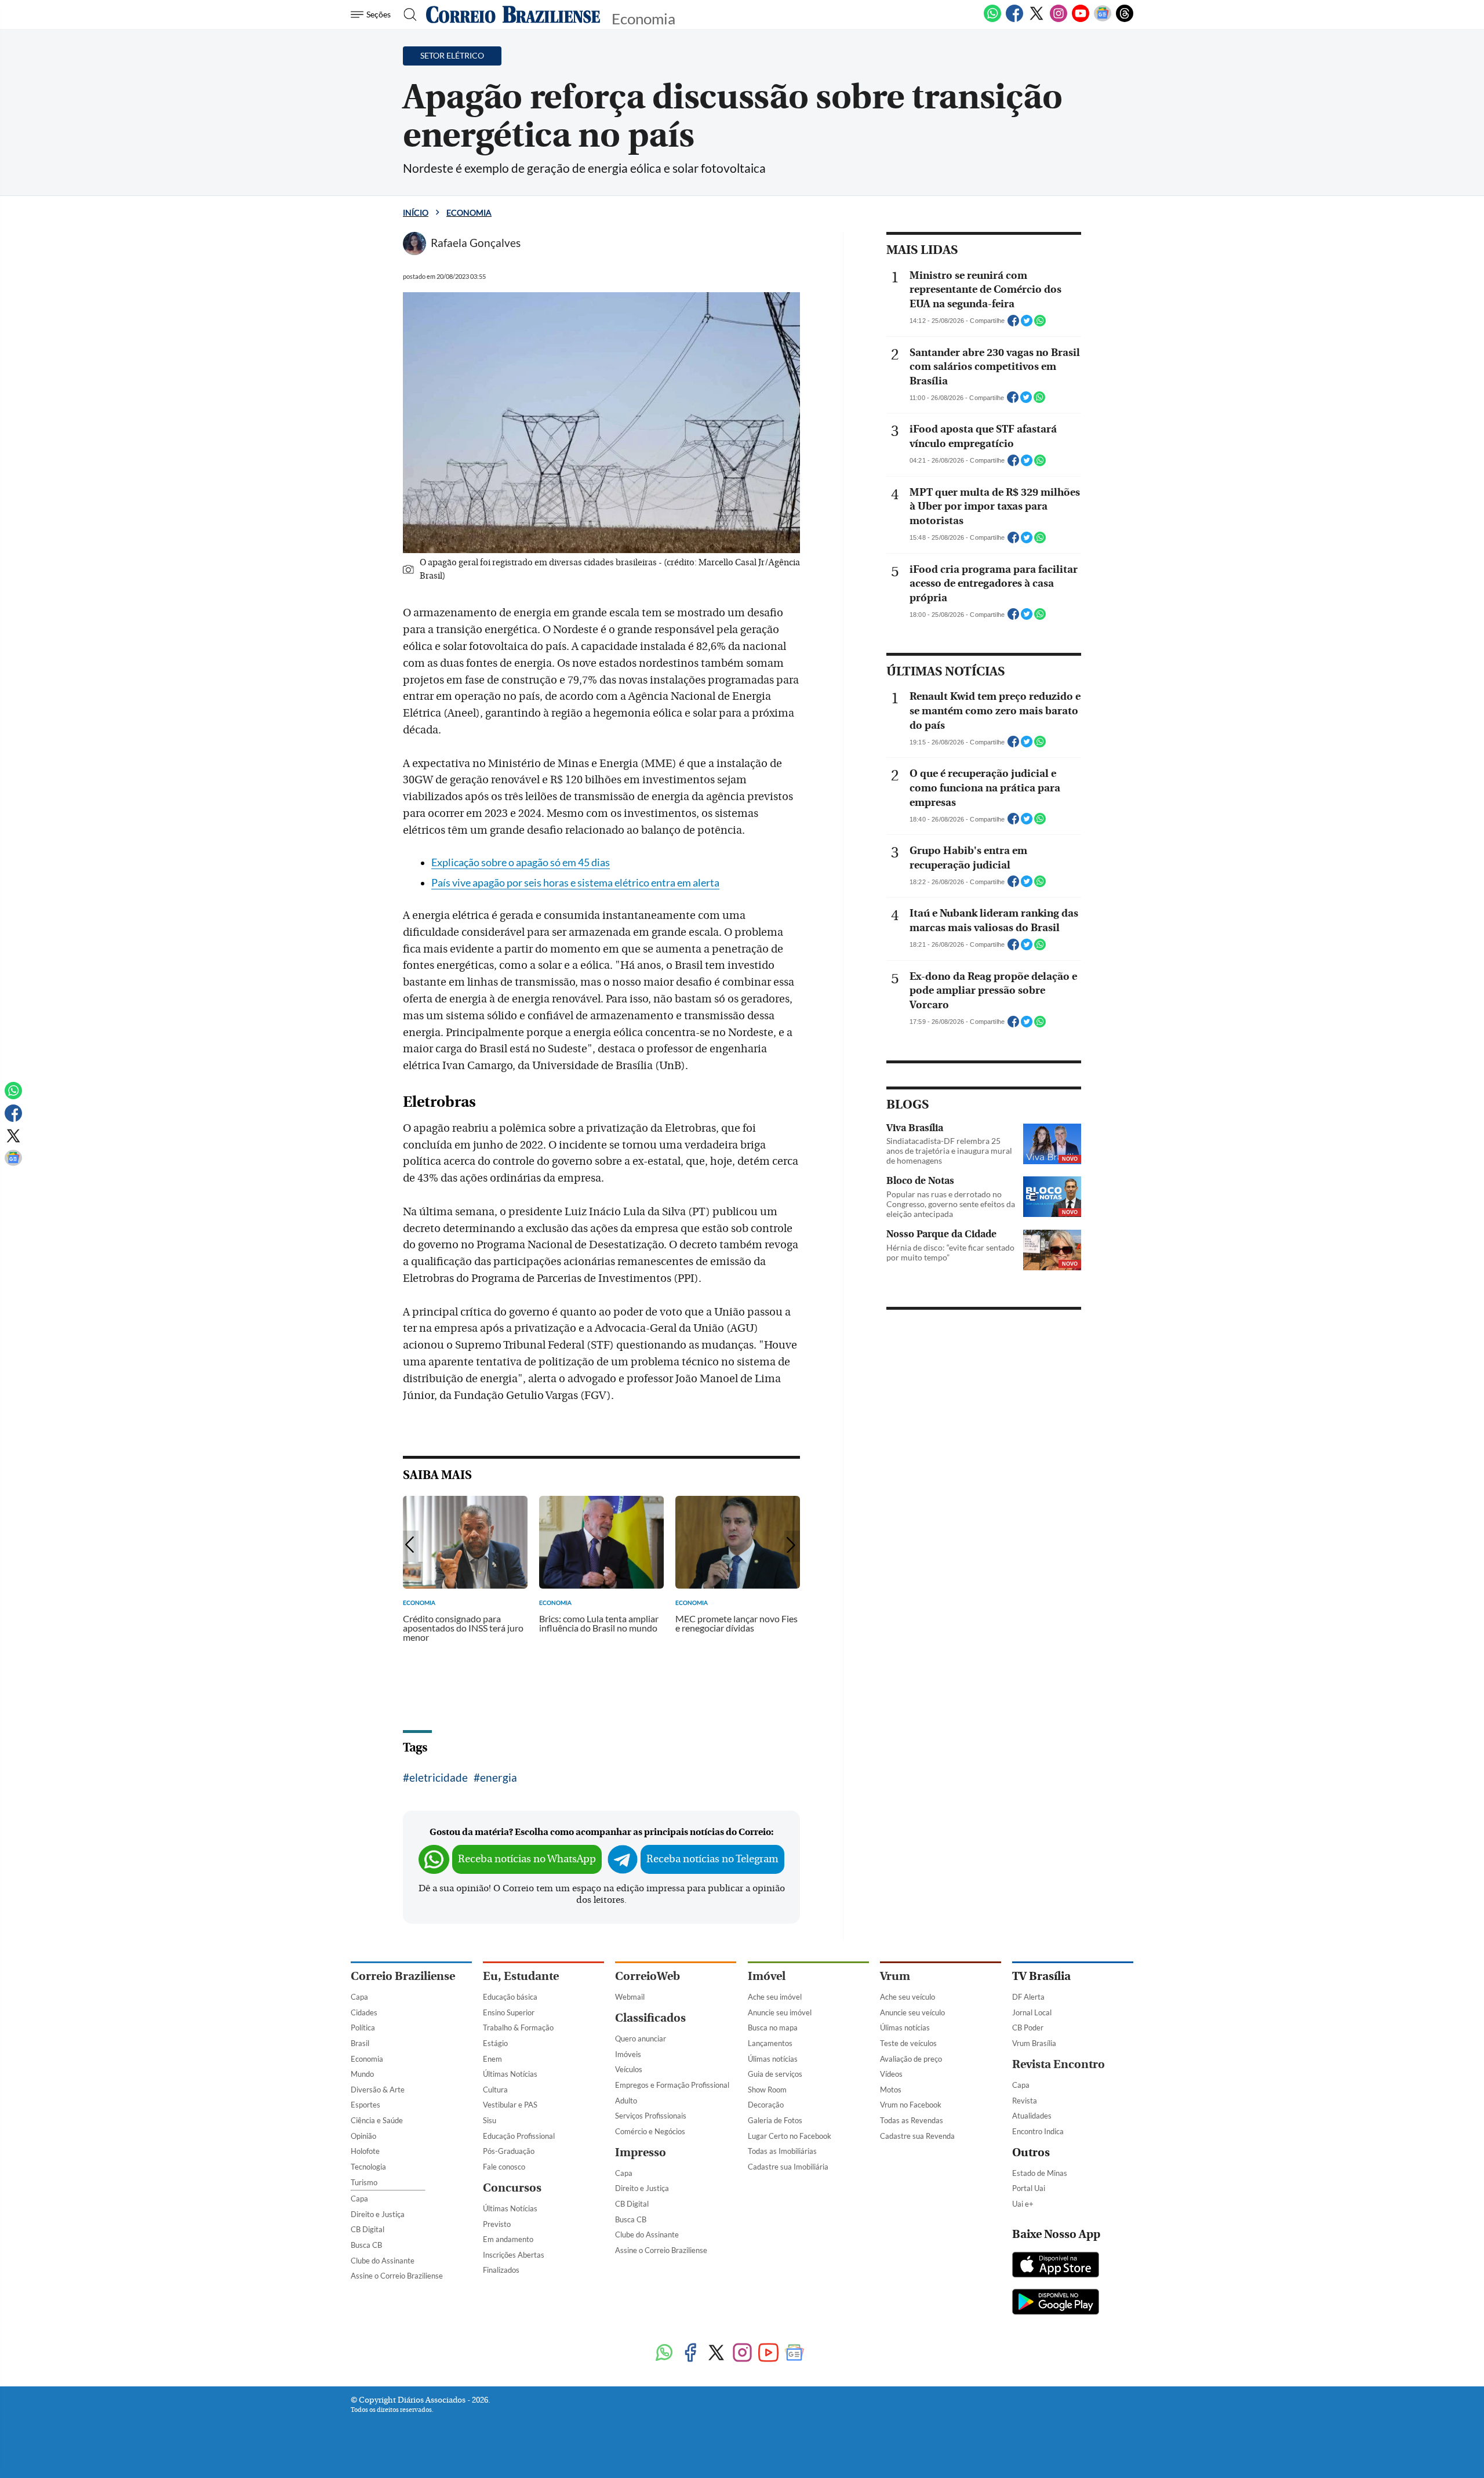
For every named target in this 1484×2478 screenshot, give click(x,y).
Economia (469, 212)
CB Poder (1028, 2028)
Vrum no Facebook (911, 2105)
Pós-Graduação (509, 2151)
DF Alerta (1028, 1997)
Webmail (630, 1997)
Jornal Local (1032, 2012)
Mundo (362, 2074)
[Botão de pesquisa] (407, 14)
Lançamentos (770, 2043)
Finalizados (501, 2270)
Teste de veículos (908, 2043)
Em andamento (508, 2239)
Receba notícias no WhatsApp (527, 1859)
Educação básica (510, 1997)
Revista (1025, 2101)
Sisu (490, 2120)
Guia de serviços (775, 2074)
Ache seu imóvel (775, 1997)
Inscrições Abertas (514, 2255)
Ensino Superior (509, 2012)
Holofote (365, 2151)
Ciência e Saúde (377, 2120)
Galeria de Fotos (775, 2120)
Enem (492, 2059)
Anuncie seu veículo (912, 2012)
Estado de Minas (1040, 2173)
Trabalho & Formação (518, 2028)
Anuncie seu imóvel (780, 2012)
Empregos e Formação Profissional (672, 2085)
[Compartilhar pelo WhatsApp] (1040, 324)
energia (499, 1777)
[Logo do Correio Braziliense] (513, 14)
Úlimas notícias (773, 2059)
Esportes (365, 2105)
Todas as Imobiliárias (782, 2151)
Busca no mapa (773, 2028)
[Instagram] (1059, 20)
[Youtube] (1081, 20)
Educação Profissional (519, 2136)
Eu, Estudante (521, 1976)
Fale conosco (504, 2167)
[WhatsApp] (992, 20)
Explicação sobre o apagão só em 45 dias (521, 862)
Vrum (895, 1976)
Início (416, 212)
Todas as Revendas (912, 2120)
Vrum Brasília (1034, 2043)
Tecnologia (368, 2167)
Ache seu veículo (908, 1997)
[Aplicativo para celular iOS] (1056, 2266)
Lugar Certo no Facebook (790, 2136)
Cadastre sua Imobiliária (788, 2167)
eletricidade (439, 1777)
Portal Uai (1029, 2188)
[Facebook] (1014, 20)
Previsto (497, 2224)
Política (363, 2028)
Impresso (641, 2152)
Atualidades (1032, 2116)
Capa (359, 1997)
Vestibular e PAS (510, 2105)
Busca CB (366, 2245)
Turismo (364, 2182)
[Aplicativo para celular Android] (1056, 2303)
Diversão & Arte (378, 2090)
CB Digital (368, 2229)
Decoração (766, 2105)
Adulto (626, 2101)
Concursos (512, 2188)
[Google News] (1103, 20)
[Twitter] (1036, 20)
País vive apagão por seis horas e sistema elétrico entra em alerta (575, 883)
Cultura (495, 2090)
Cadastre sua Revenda (917, 2136)
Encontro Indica (1038, 2131)
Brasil (360, 2043)
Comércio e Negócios (650, 2131)
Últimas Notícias (510, 2074)
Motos (891, 2090)
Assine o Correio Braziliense (397, 2276)
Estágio (495, 2043)
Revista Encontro (1059, 2064)
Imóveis (628, 2054)
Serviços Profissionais (651, 2116)
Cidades (364, 2012)
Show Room (767, 2090)
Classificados (650, 2018)
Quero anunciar (641, 2039)
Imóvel (767, 1976)
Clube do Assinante (383, 2261)
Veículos (629, 2069)
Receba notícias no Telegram (712, 1859)
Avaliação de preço (911, 2059)
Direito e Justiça (378, 2214)
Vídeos (891, 2074)
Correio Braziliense (403, 1976)
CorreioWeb (648, 1976)
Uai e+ (1023, 2204)
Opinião (363, 2136)
